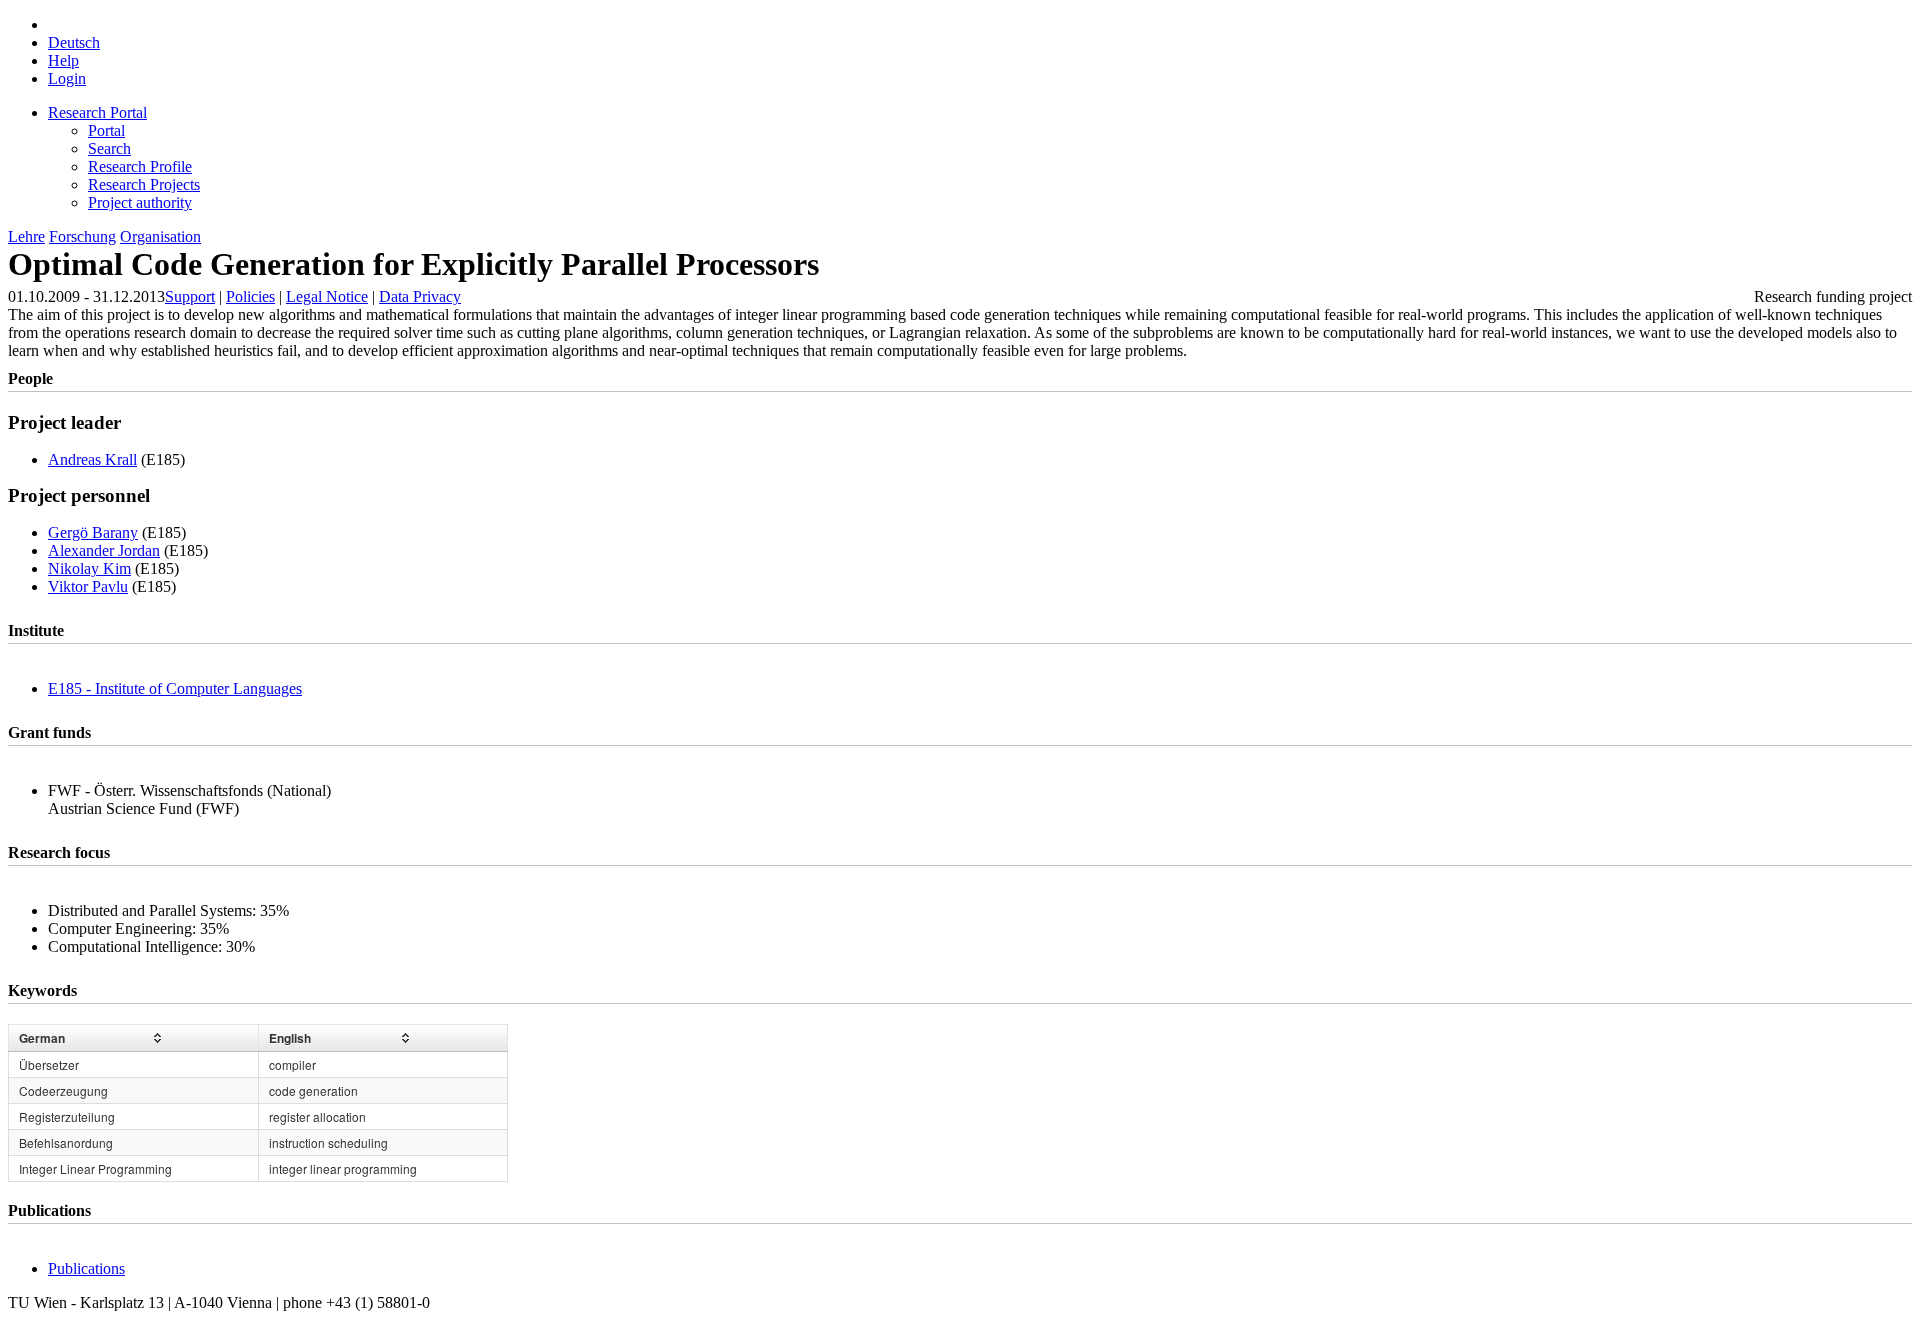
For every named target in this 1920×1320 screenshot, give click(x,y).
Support (190, 296)
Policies (250, 296)
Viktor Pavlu (88, 586)
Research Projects (144, 184)
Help (63, 60)
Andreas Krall (92, 459)
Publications (86, 1268)
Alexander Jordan (104, 550)
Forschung (82, 236)
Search (109, 148)
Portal (106, 130)
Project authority (140, 202)
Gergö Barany (93, 532)
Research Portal (97, 112)
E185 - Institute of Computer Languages (175, 688)
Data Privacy (420, 296)
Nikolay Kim (89, 568)
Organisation (160, 236)
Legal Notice (327, 296)
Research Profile (140, 166)
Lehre (26, 236)
